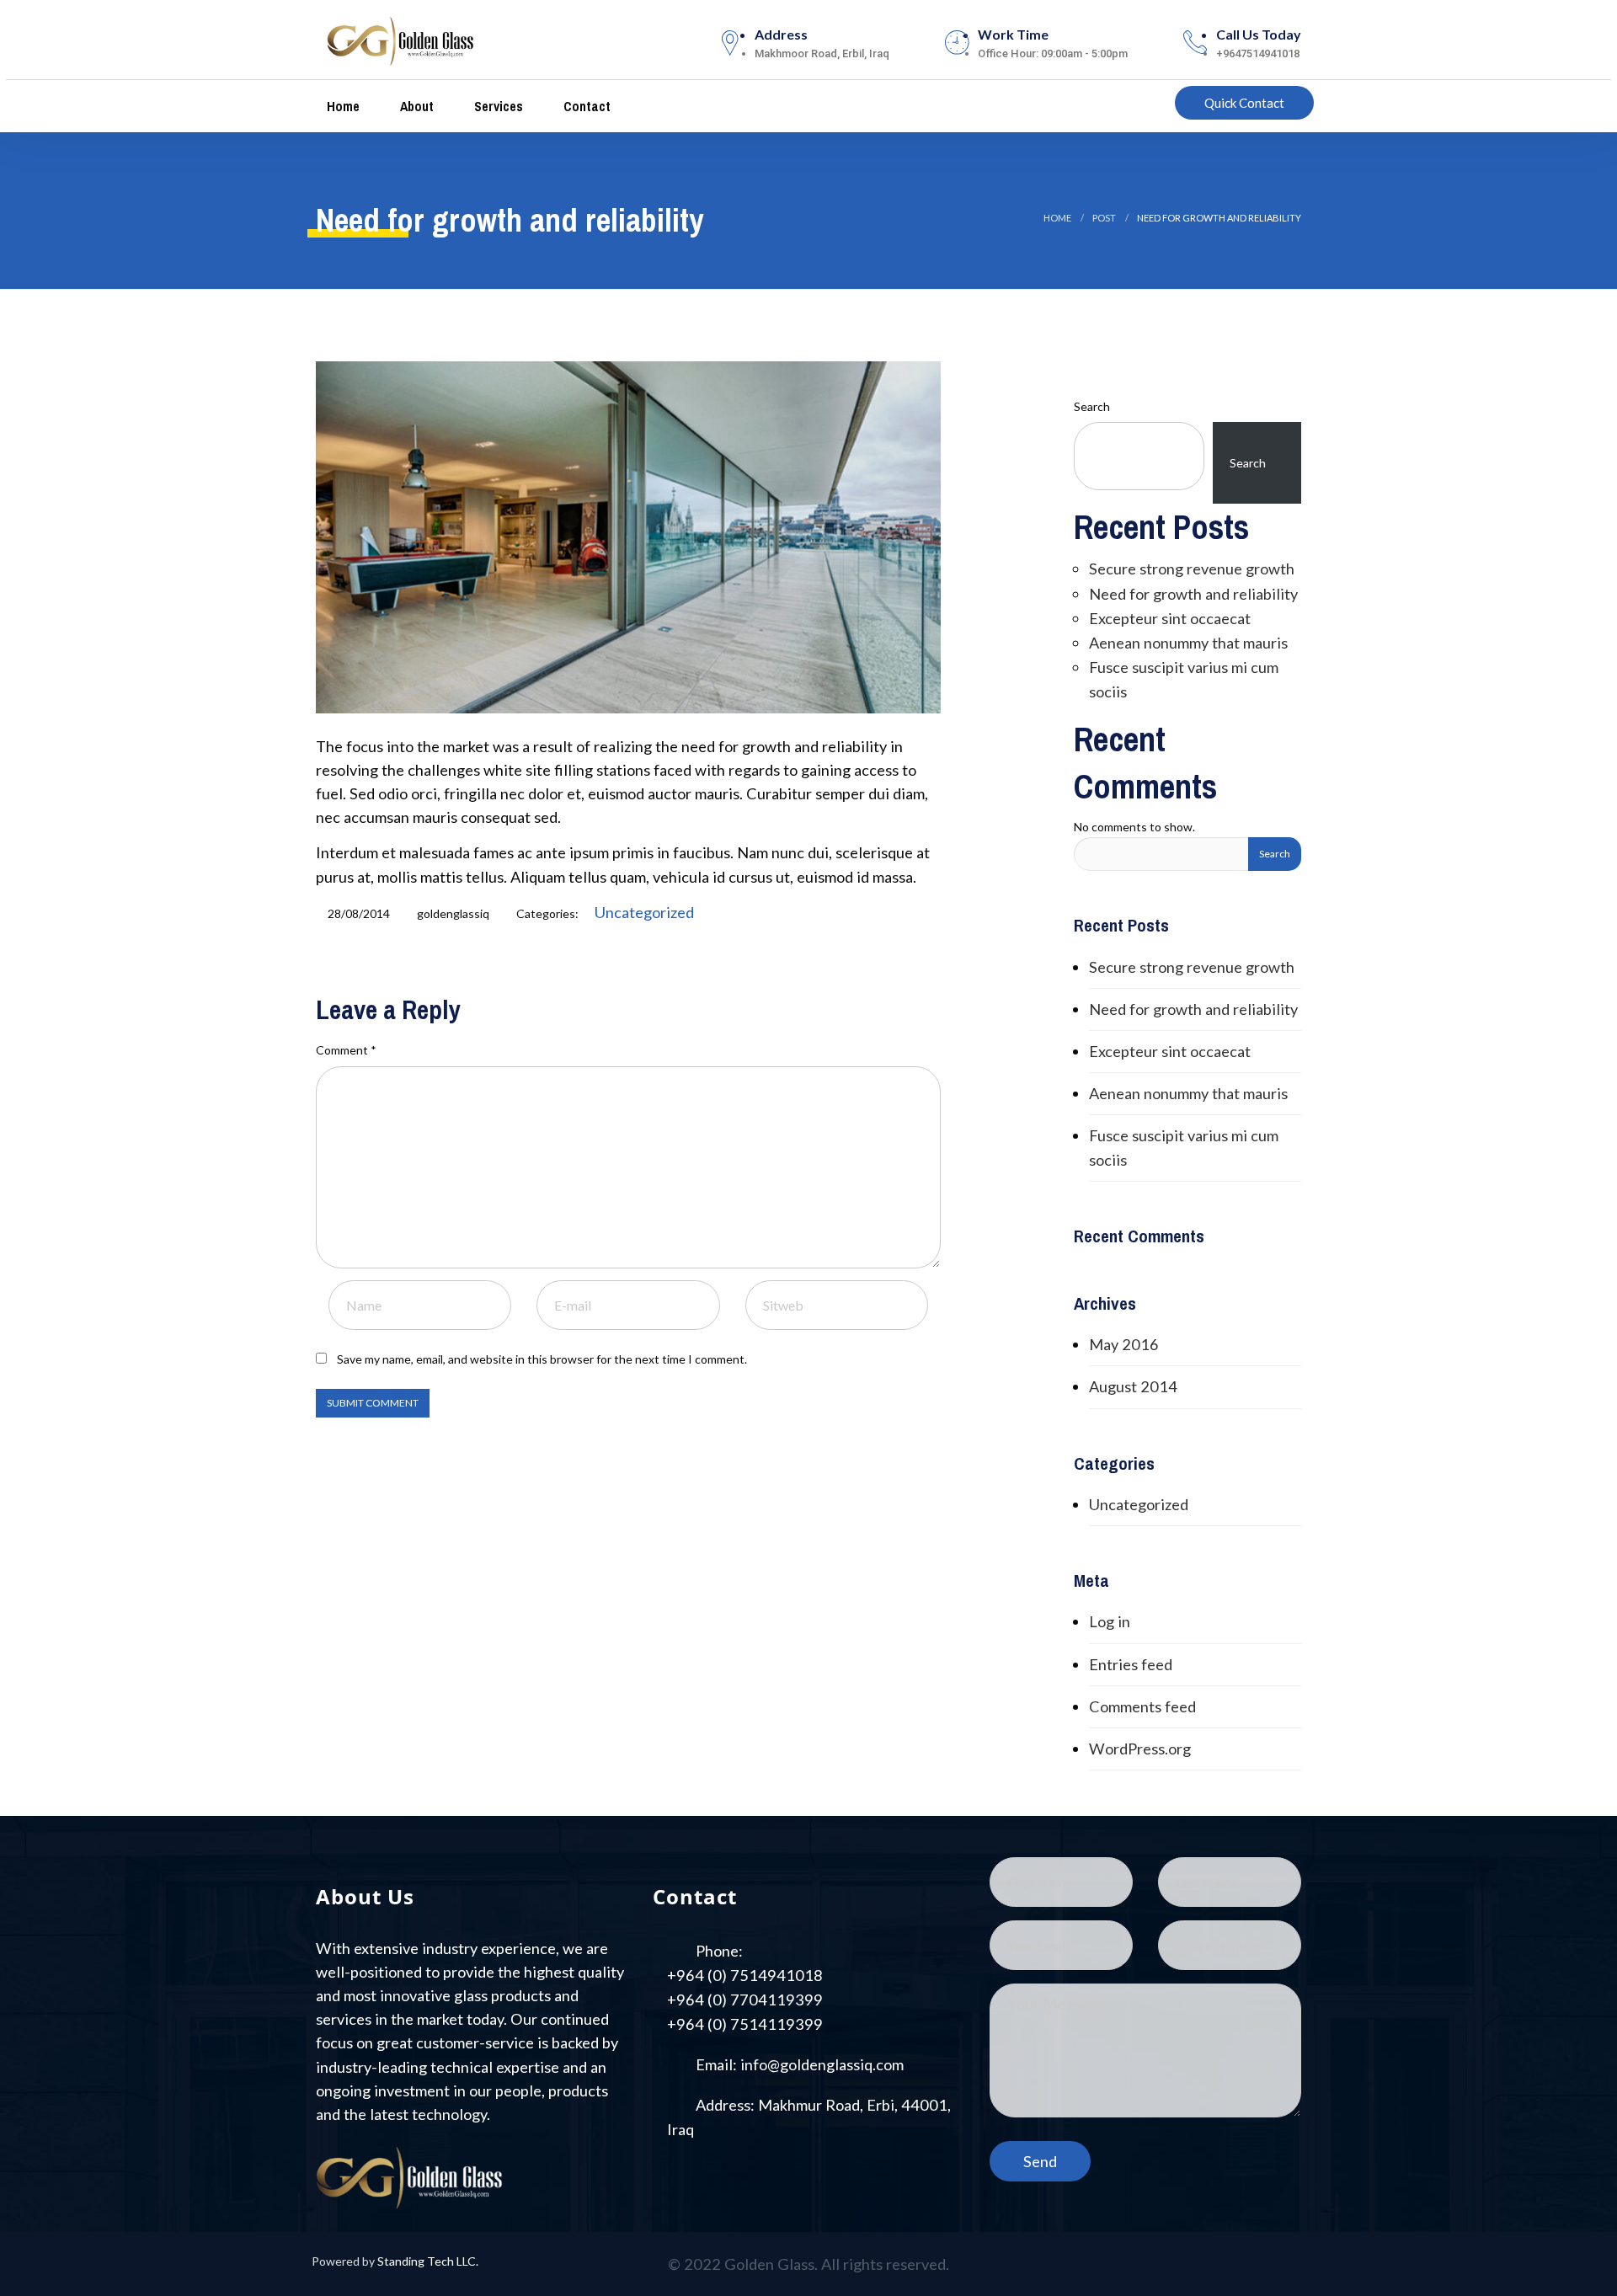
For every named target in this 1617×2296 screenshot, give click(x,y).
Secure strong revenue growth (1192, 569)
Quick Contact (1244, 103)
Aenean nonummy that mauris (1188, 643)
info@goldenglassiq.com (822, 2064)
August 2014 (1133, 1386)
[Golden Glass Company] (401, 37)
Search (1092, 406)
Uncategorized (644, 912)
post (1104, 218)
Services (497, 106)
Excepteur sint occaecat (1170, 618)
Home (342, 106)
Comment (346, 1050)
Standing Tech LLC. (428, 2261)
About (415, 106)
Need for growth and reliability (1193, 594)
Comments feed (1142, 1706)
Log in (1110, 1621)
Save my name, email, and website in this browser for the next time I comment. (542, 1359)
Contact (585, 106)
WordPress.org (1140, 1749)
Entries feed (1131, 1664)
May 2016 (1124, 1344)
